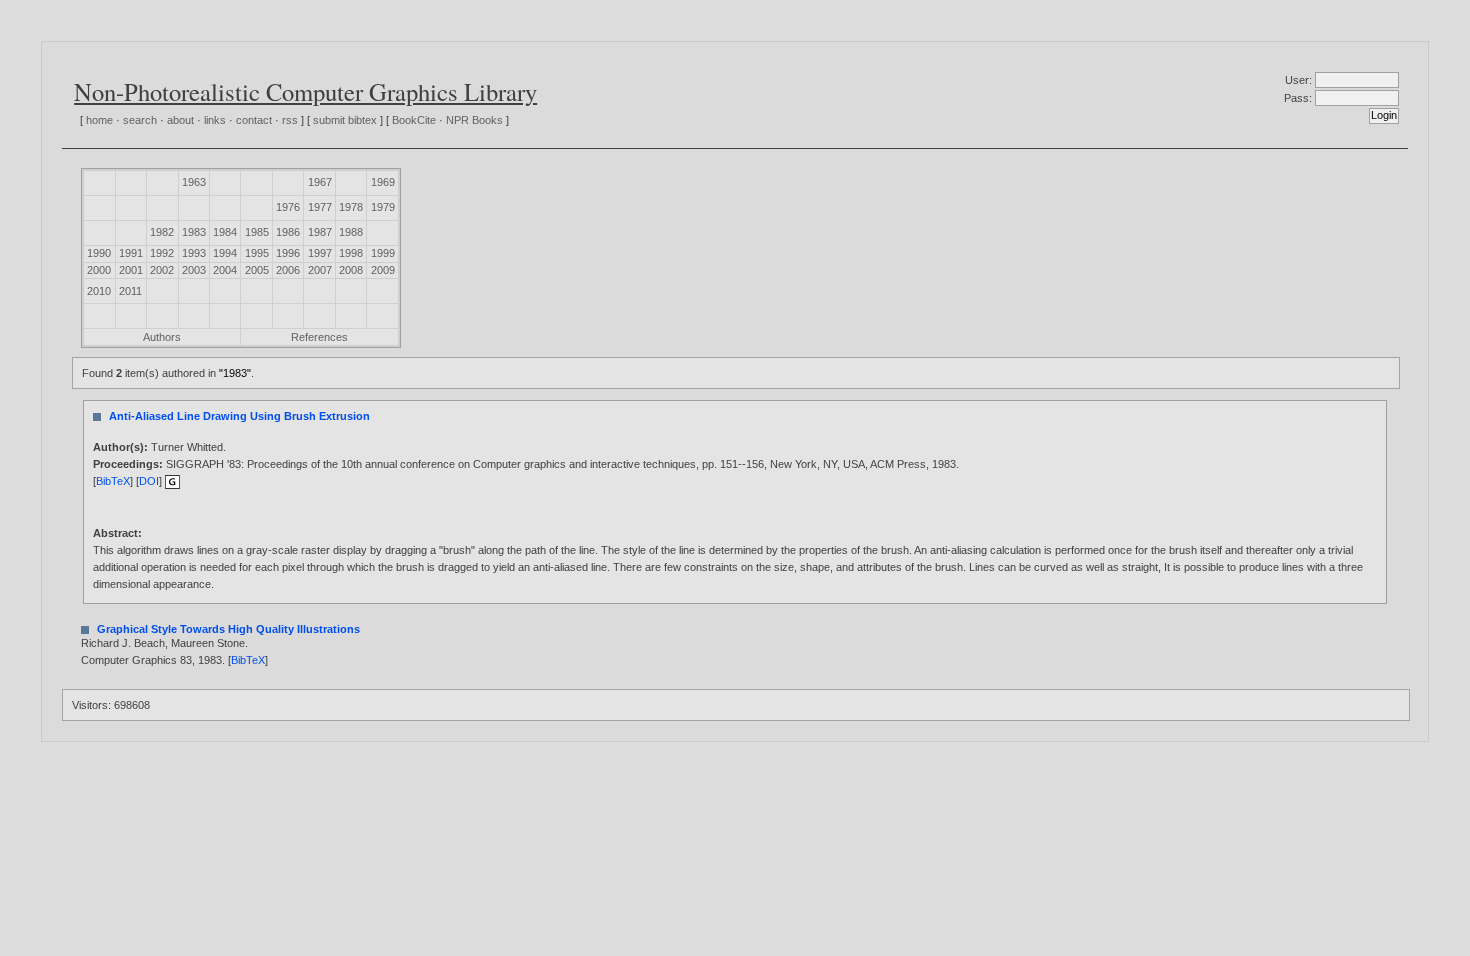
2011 (130, 291)
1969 (383, 182)
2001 (131, 270)
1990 (99, 253)
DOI (149, 481)
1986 (288, 232)
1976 (288, 207)
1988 (351, 232)
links (215, 120)
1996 (288, 253)
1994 (225, 253)
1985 (257, 232)
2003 (194, 270)
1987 (320, 232)
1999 (383, 253)
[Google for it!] (172, 481)
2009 (383, 270)
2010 (99, 291)
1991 (131, 253)
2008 (351, 270)
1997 (320, 253)
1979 (383, 207)
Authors (162, 337)
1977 (320, 207)
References (319, 337)
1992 (162, 253)
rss (290, 120)
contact (254, 120)
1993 (194, 253)
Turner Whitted (187, 447)
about (180, 120)
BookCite (414, 120)
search (140, 120)
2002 (162, 270)
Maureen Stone (208, 643)
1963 (194, 182)
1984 (225, 232)
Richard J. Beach (123, 643)
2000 (99, 270)
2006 (288, 270)
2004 (225, 270)
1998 (351, 253)
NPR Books (474, 120)
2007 (320, 270)
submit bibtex (345, 120)
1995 (257, 253)
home (99, 120)
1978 (351, 207)
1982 (162, 232)
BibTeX (113, 481)
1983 (194, 232)
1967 (320, 182)
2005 (257, 270)
